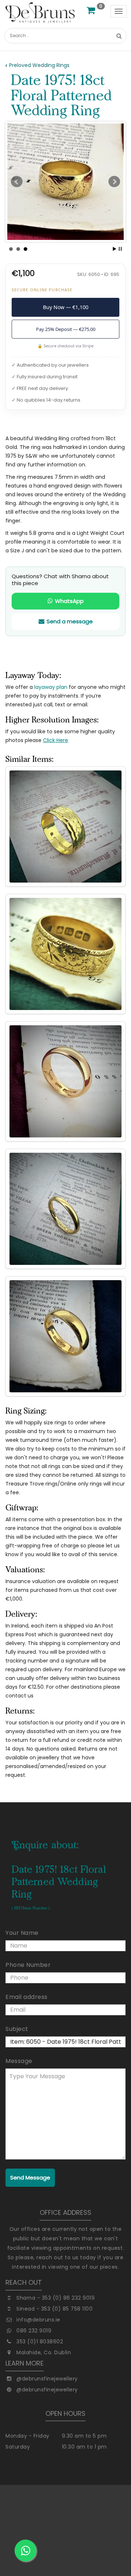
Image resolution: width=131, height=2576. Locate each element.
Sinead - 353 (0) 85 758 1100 (54, 2309)
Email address (27, 1997)
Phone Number (28, 1965)
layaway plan (51, 687)
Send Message (30, 2177)
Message (19, 2061)
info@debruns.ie (38, 2320)
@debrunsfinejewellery (47, 2379)
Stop (120, 249)
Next (114, 182)
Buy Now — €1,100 (66, 307)
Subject (17, 2029)
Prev (17, 182)
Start (115, 249)
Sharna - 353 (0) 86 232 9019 (55, 2298)
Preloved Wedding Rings (39, 65)
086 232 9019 (34, 2331)
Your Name (22, 1933)
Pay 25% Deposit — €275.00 (66, 329)
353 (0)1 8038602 (40, 2342)
